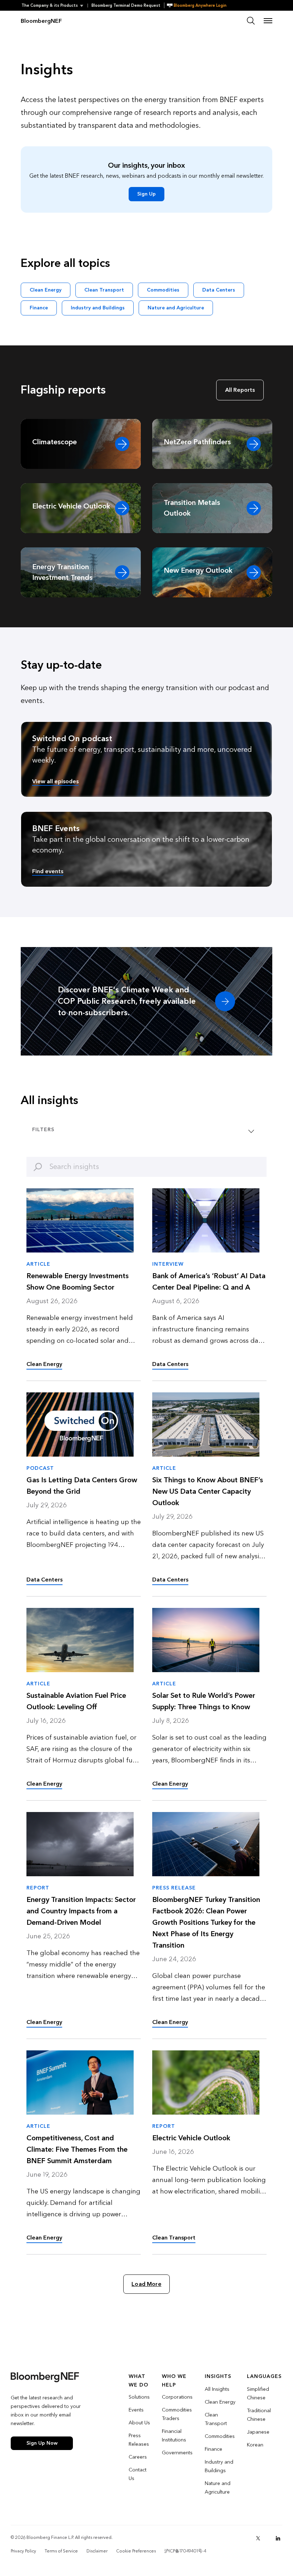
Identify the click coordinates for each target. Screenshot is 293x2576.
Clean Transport (104, 290)
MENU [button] (268, 21)
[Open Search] (251, 21)
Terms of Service (61, 2551)
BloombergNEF (41, 21)
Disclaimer (97, 2551)
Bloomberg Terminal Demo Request (126, 6)
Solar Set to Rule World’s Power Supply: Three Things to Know (204, 1701)
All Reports (240, 390)
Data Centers (219, 290)
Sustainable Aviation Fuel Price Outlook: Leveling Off (76, 1701)
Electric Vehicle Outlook (191, 2138)
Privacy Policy (23, 2551)
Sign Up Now (42, 2443)
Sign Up (146, 194)
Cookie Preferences (136, 2551)
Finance (39, 308)
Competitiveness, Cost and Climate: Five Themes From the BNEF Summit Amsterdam (77, 2150)
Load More (146, 2284)
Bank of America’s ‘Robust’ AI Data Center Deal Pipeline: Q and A (209, 1282)
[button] (54, 6)
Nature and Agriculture (176, 308)
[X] (258, 2538)
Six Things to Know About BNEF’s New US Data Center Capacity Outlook (208, 1492)
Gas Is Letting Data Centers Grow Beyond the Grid (82, 1486)
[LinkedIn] (278, 2538)
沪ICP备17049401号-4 (185, 2551)
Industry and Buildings (98, 308)
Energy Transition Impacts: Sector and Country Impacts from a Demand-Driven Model (81, 1911)
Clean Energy (46, 290)
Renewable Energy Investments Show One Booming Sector (78, 1282)
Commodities (163, 290)
